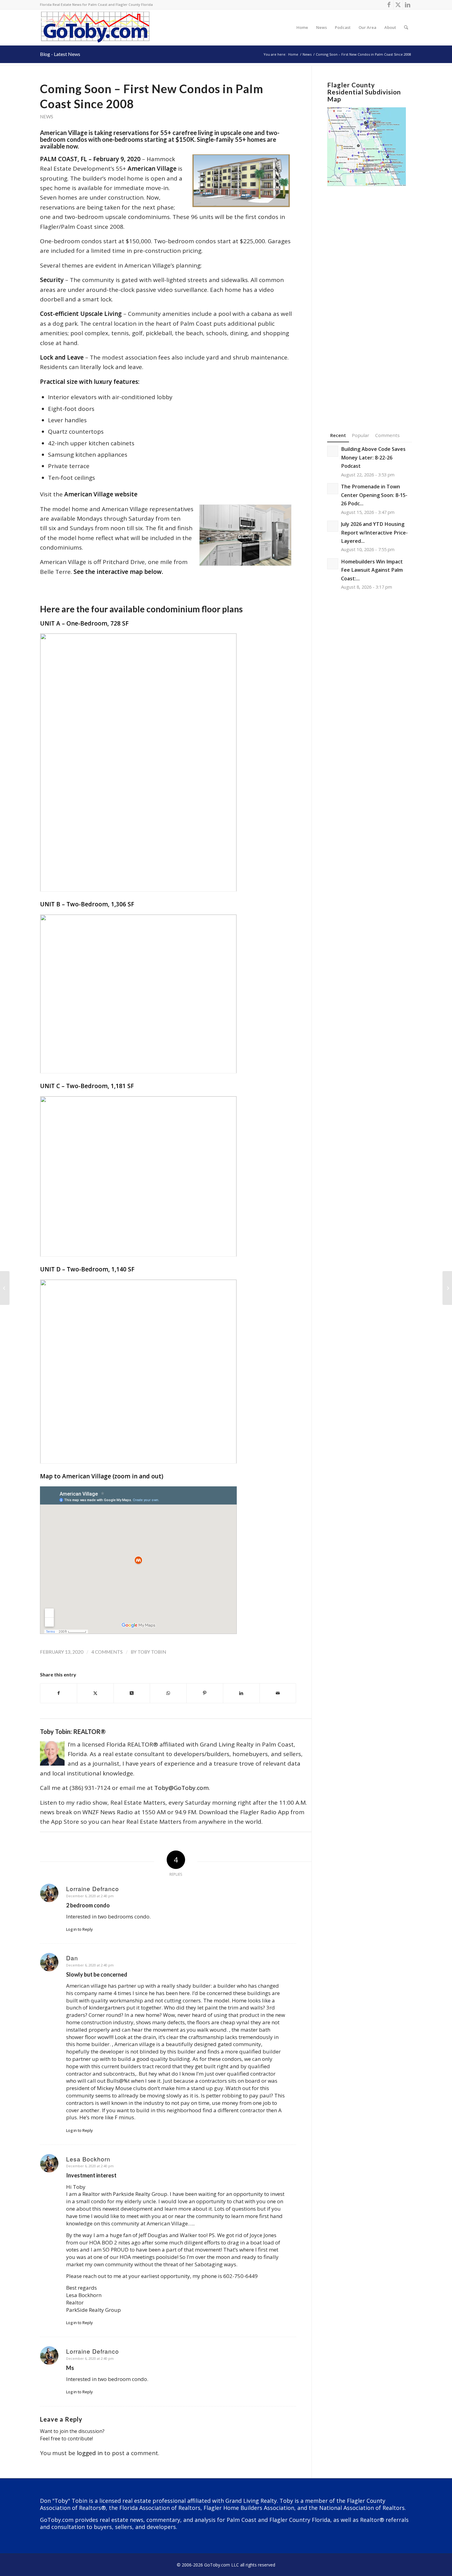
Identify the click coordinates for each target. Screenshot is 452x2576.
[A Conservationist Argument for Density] (5, 1288)
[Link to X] (398, 5)
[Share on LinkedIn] (241, 1693)
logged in (90, 2453)
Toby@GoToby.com (182, 1788)
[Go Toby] (96, 27)
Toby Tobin (152, 1652)
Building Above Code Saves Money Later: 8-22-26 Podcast (373, 457)
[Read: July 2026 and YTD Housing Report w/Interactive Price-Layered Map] (333, 526)
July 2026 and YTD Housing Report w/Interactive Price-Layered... (374, 533)
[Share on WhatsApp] (168, 1693)
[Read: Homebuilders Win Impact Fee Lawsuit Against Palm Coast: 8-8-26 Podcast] (333, 564)
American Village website (101, 494)
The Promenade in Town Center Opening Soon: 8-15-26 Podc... (374, 495)
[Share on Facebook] (59, 1693)
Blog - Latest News (60, 54)
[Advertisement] (370, 300)
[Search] (406, 27)
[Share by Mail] (278, 1693)
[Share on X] (95, 1693)
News (47, 117)
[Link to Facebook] (389, 5)
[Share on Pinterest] (205, 1693)
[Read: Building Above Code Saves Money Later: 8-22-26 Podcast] (333, 451)
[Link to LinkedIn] (407, 5)
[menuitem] (302, 27)
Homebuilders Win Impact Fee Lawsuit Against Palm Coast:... (372, 570)
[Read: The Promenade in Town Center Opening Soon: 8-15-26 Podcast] (333, 489)
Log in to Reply (79, 1929)
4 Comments (107, 1652)
